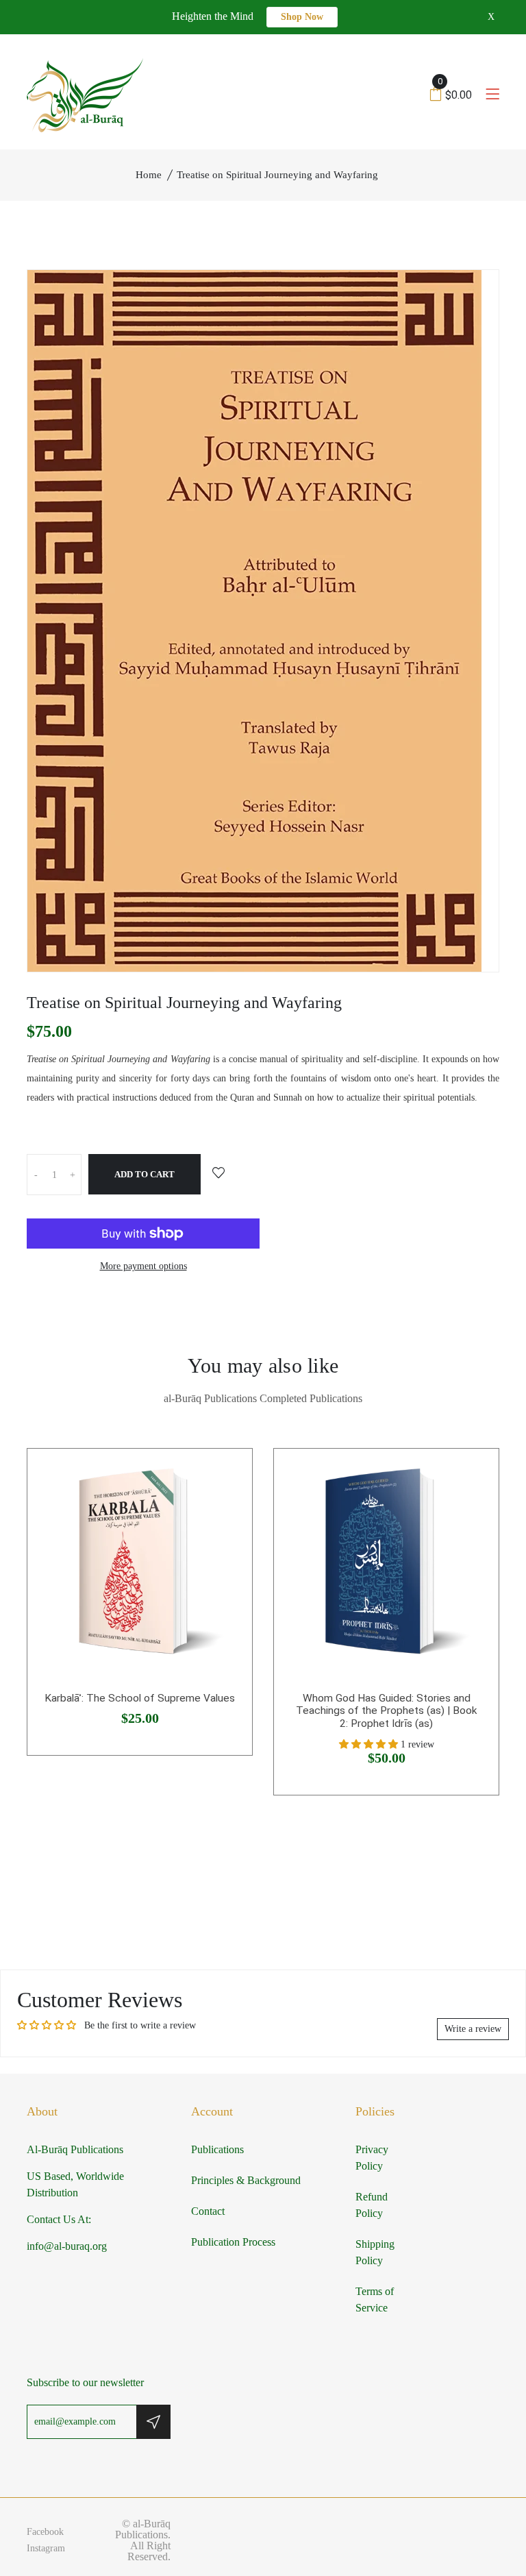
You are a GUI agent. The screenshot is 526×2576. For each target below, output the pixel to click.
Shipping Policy (375, 2252)
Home (149, 175)
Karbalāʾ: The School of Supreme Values (140, 1698)
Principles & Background (246, 2180)
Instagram (46, 2548)
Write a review (473, 2029)
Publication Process (233, 2242)
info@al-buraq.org (67, 2246)
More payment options (143, 1266)
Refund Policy (372, 2205)
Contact (208, 2211)
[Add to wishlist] (218, 1174)
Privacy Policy (372, 2158)
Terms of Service (375, 2299)
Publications (217, 2149)
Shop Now (302, 17)
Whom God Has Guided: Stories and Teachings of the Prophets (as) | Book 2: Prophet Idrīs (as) (387, 1711)
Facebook (45, 2532)
